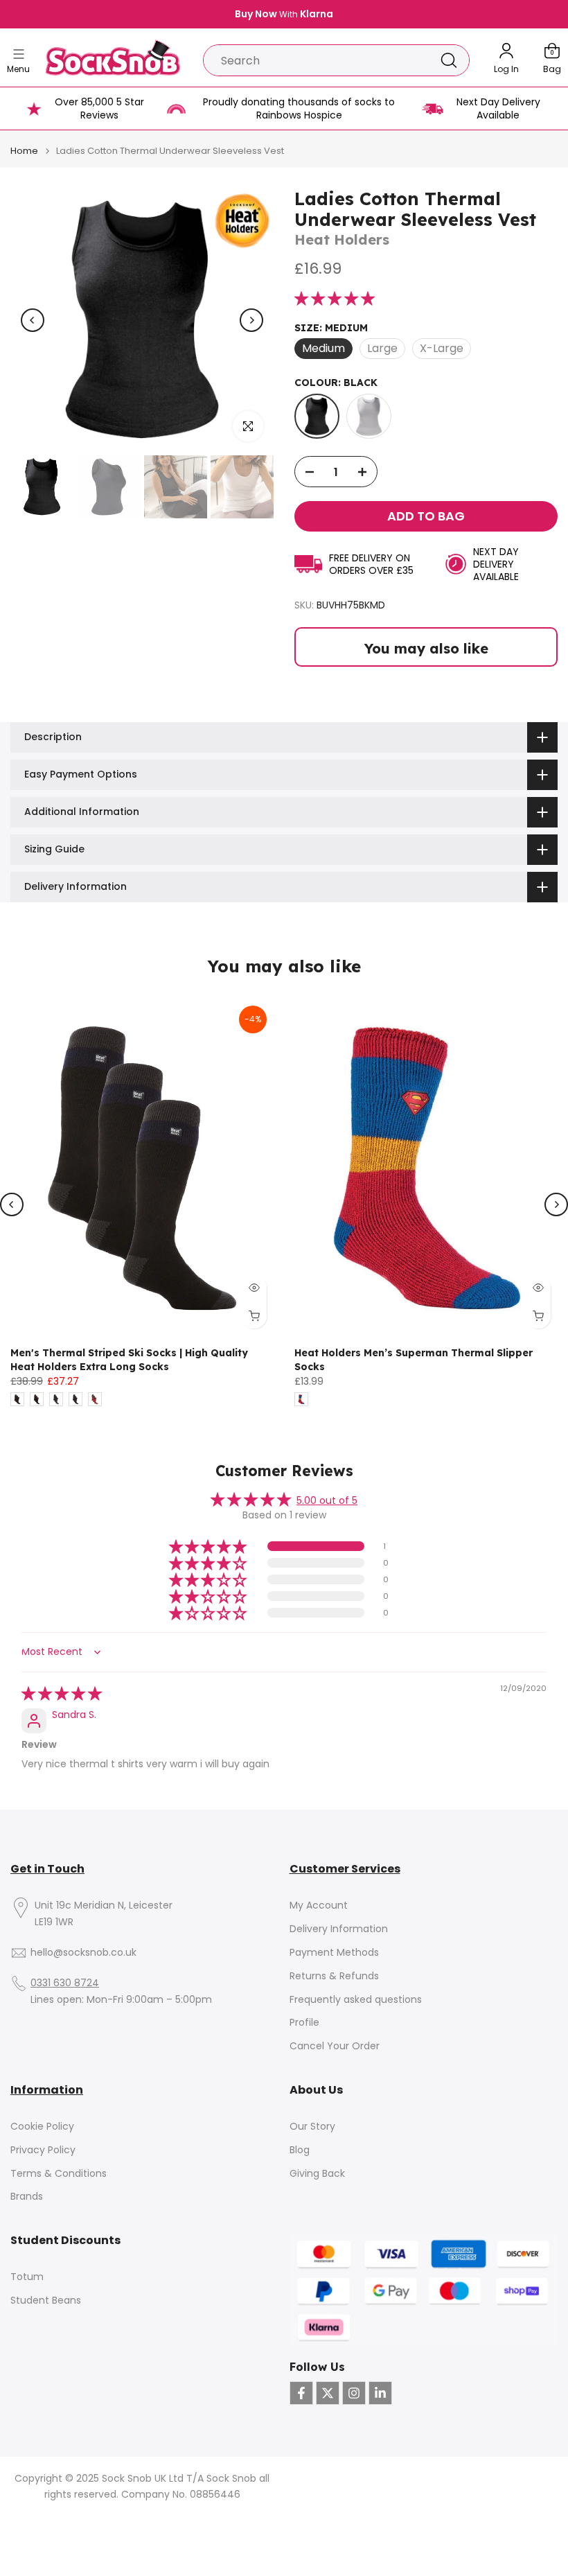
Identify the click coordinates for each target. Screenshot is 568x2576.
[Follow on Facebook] (301, 2393)
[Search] (449, 60)
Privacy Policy (43, 2150)
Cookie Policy (42, 2127)
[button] (335, 299)
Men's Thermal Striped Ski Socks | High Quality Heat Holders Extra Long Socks (129, 1360)
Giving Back (317, 2174)
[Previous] (33, 320)
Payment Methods (334, 1953)
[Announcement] (290, 15)
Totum (27, 2277)
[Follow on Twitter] (328, 2393)
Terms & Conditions (59, 2174)
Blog (300, 2150)
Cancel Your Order (335, 2046)
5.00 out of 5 (327, 1500)
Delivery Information (339, 1929)
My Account (319, 1905)
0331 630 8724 (65, 1983)
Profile (304, 2023)
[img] (62, 1694)
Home (24, 151)
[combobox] (316, 60)
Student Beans (46, 2301)
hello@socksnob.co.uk (83, 1953)
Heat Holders (342, 239)
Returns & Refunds (334, 1976)
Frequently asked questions (356, 2000)
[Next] (251, 320)
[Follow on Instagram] (354, 2393)
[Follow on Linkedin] (380, 2393)
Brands (27, 2197)
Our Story (312, 2127)
